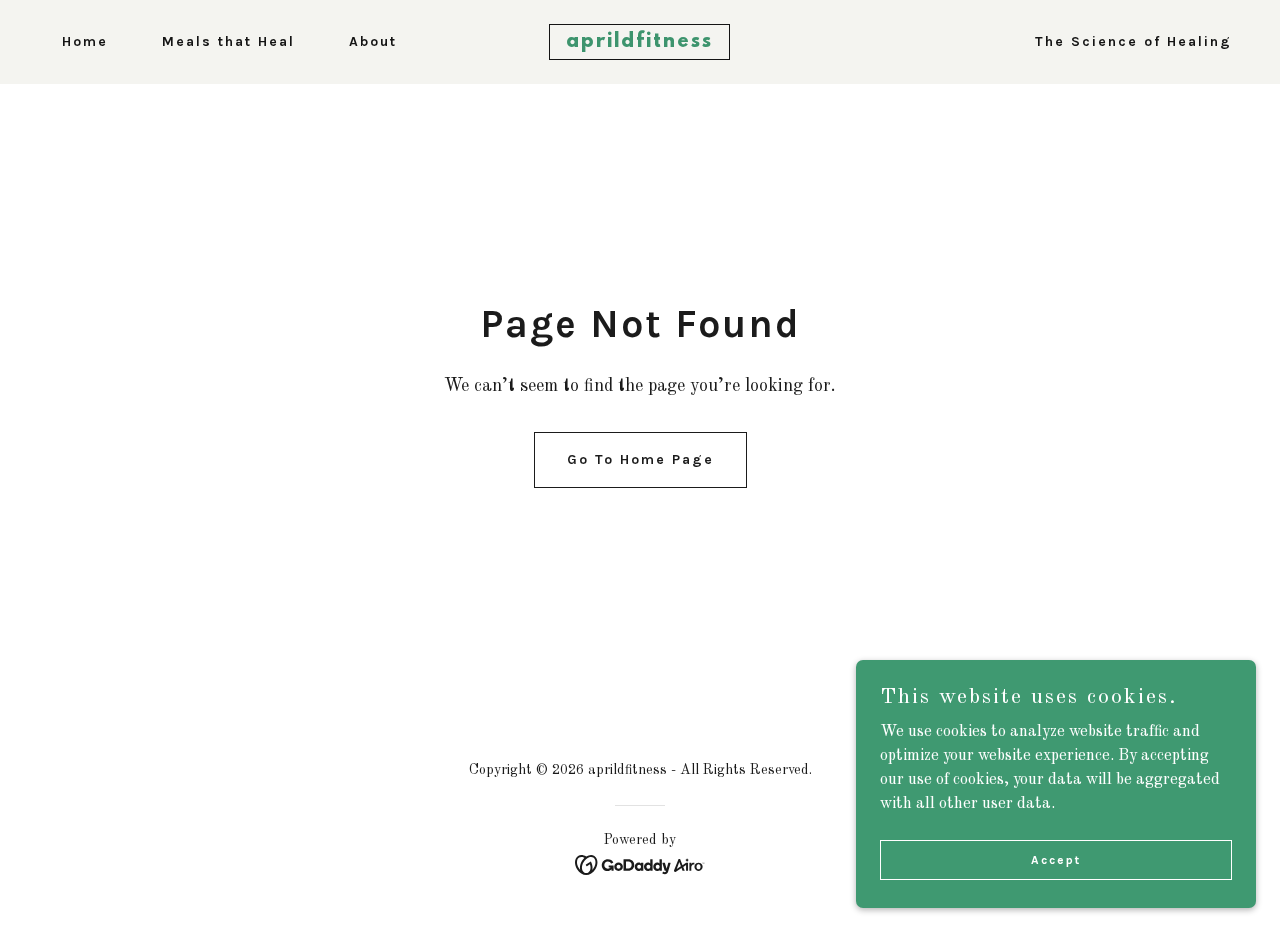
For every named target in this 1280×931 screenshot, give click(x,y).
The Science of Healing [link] (1133, 41)
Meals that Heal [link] (228, 41)
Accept (1056, 859)
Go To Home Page (640, 459)
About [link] (373, 41)
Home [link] (85, 41)
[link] (640, 43)
